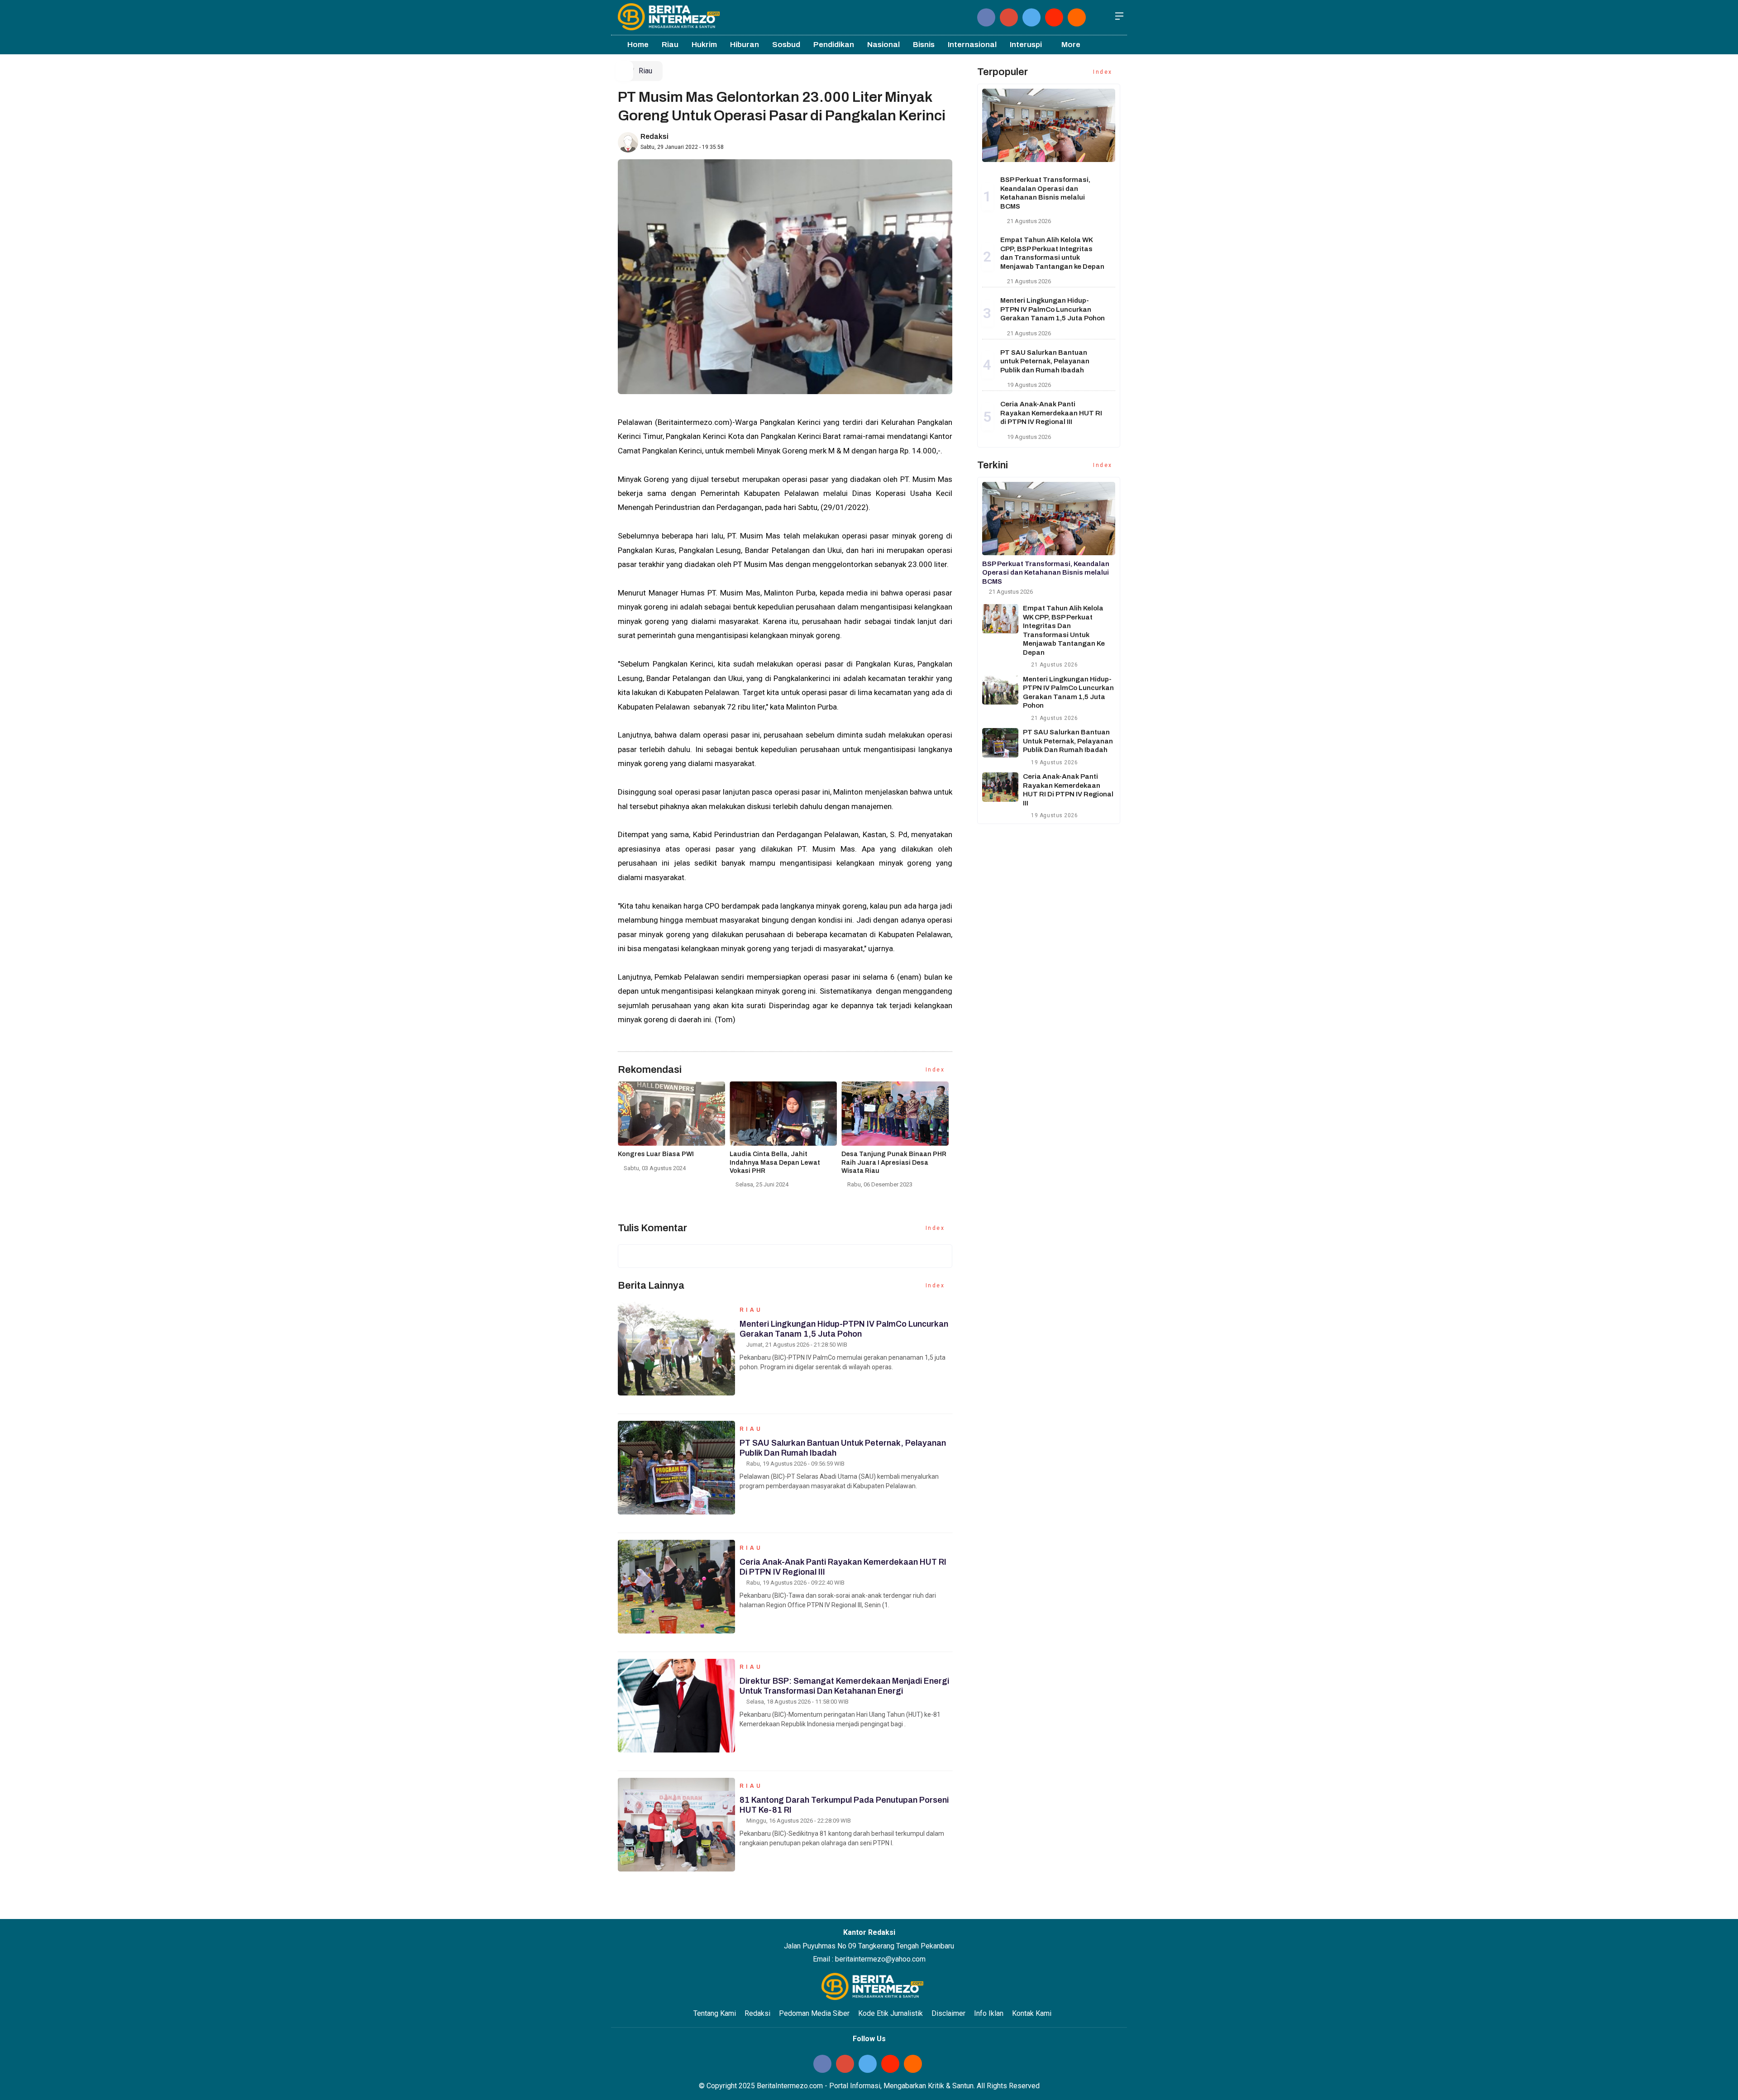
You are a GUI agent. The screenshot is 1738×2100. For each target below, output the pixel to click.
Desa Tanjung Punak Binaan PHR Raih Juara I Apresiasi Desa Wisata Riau (894, 1162)
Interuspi (1026, 45)
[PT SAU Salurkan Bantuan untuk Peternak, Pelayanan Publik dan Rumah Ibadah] (1000, 743)
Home (637, 45)
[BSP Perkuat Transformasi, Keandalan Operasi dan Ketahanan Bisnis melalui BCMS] (1049, 125)
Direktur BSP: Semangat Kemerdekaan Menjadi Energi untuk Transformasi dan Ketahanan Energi (844, 1686)
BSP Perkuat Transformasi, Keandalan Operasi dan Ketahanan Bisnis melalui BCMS (1046, 573)
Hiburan (745, 45)
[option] (674, 1130)
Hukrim (704, 45)
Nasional (883, 45)
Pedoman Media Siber (814, 2013)
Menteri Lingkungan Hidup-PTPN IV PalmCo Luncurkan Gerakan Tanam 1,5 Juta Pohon (844, 1329)
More (1071, 45)
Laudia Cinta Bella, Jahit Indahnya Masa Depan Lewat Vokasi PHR (775, 1162)
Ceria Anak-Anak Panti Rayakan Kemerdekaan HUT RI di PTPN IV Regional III (1051, 413)
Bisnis (924, 45)
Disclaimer (948, 2013)
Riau (670, 45)
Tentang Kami (715, 2013)
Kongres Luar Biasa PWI (656, 1154)
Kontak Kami (1032, 2013)
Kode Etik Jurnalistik (890, 2013)
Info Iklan (989, 2013)
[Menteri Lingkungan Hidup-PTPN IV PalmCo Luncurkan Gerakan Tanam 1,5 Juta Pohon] (1000, 690)
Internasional (972, 45)
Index (936, 1070)
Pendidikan (834, 45)
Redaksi (654, 136)
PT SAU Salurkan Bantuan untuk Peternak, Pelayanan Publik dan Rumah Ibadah (1045, 361)
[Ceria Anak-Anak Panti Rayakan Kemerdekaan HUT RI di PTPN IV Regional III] (1000, 787)
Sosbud (786, 45)
